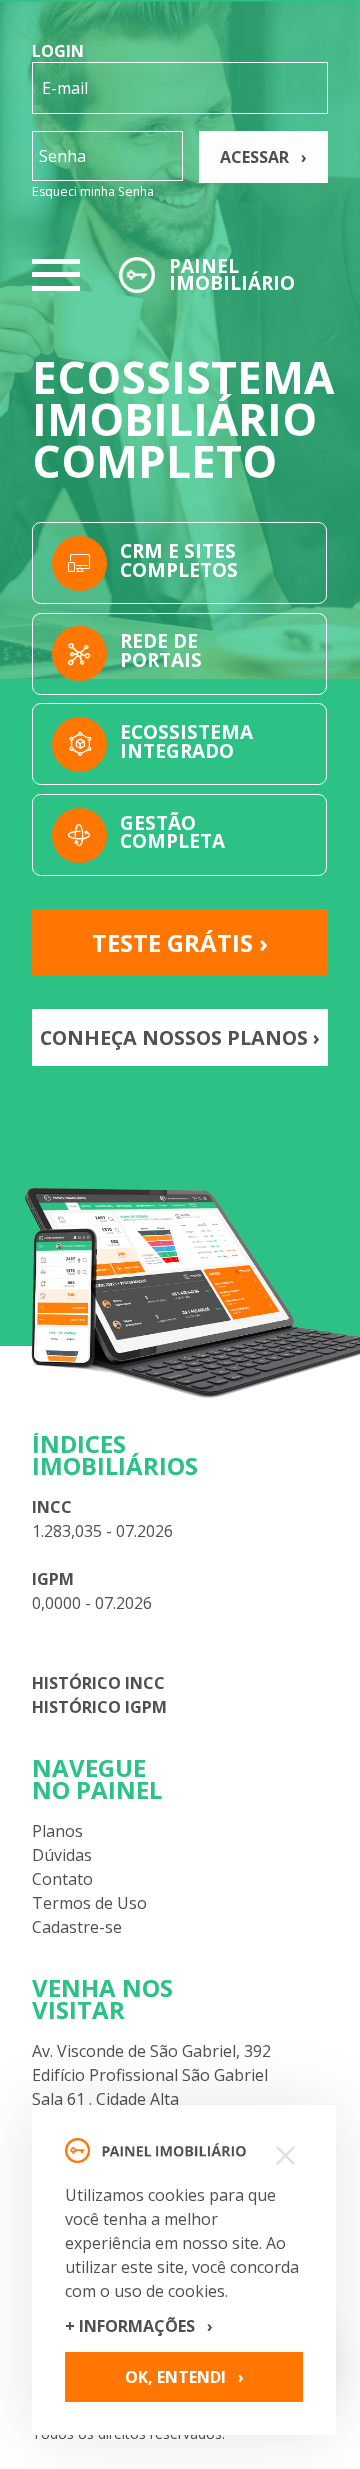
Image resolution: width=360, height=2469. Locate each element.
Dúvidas (62, 1855)
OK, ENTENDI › (184, 2377)
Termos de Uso (89, 1903)
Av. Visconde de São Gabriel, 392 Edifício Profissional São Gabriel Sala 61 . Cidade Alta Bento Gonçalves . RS (151, 2087)
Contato (62, 1879)
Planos (57, 1831)
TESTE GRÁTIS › (180, 942)
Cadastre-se (77, 1927)
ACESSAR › (263, 157)
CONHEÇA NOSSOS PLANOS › (180, 1037)
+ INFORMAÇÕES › (139, 2326)
